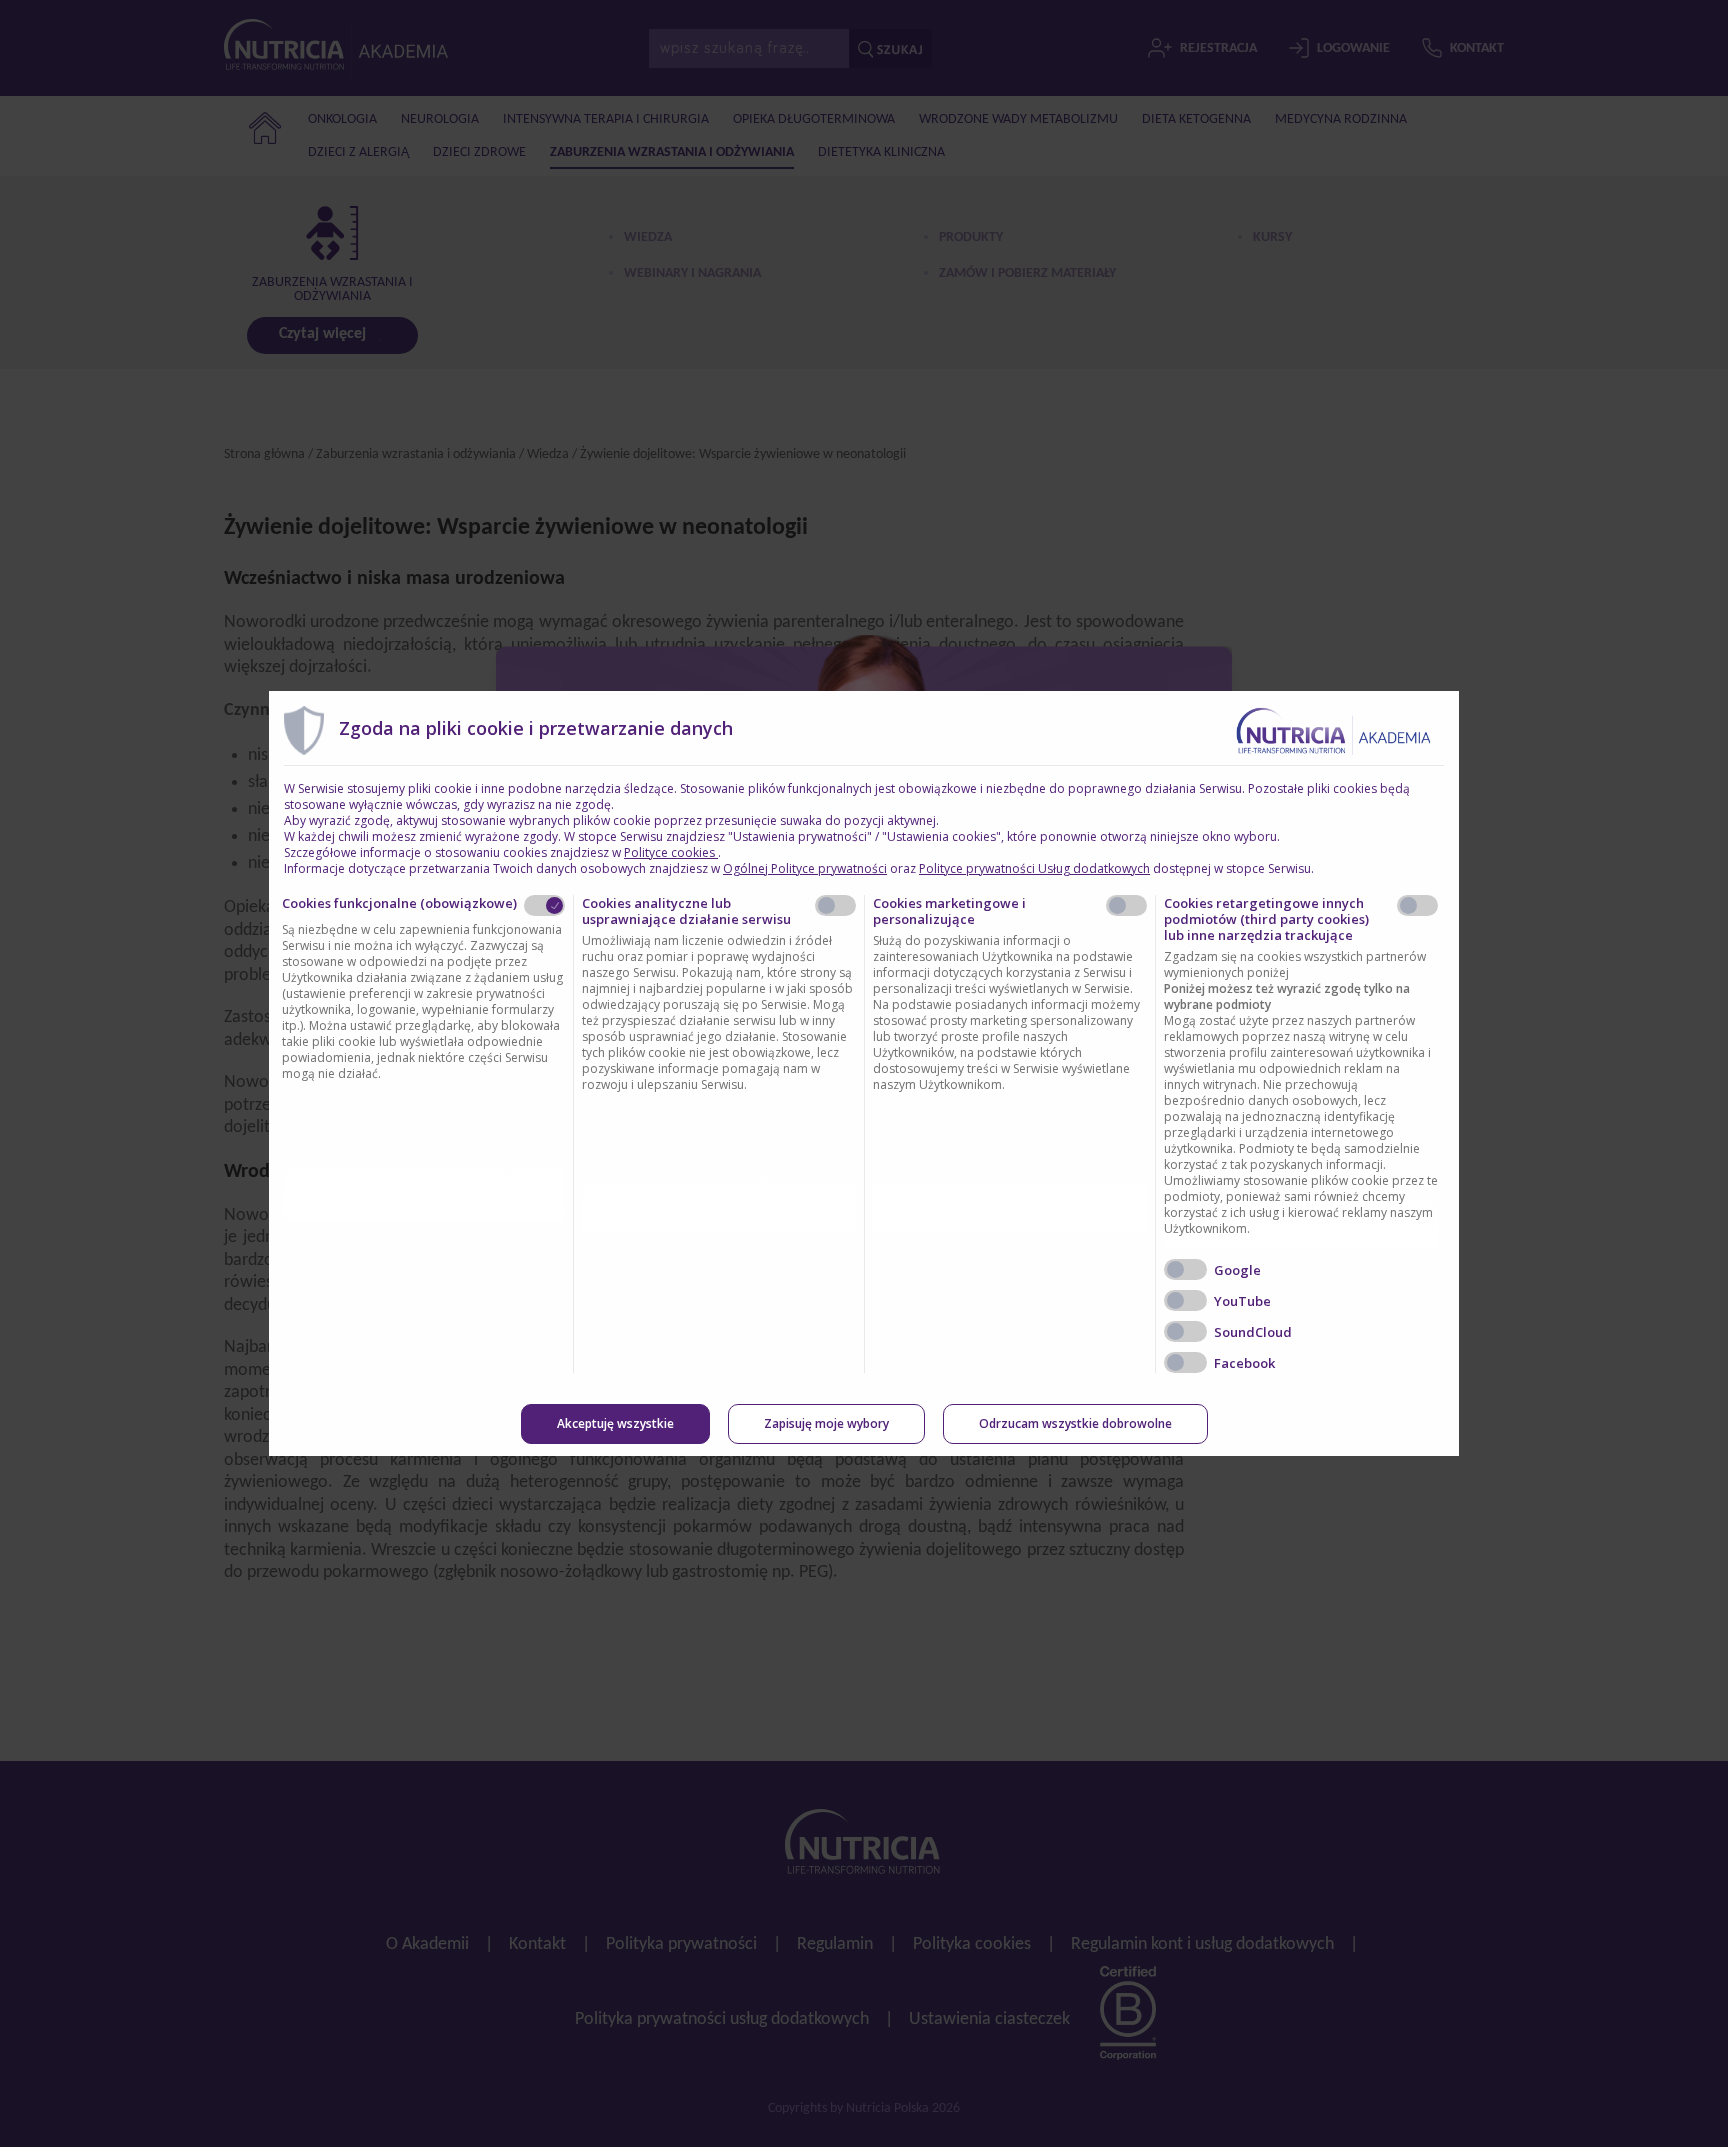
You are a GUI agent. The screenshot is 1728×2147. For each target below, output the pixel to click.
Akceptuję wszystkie (615, 1423)
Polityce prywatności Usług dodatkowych (1034, 868)
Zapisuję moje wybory (826, 1423)
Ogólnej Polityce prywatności (805, 868)
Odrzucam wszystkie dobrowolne (1075, 1423)
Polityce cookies (671, 852)
